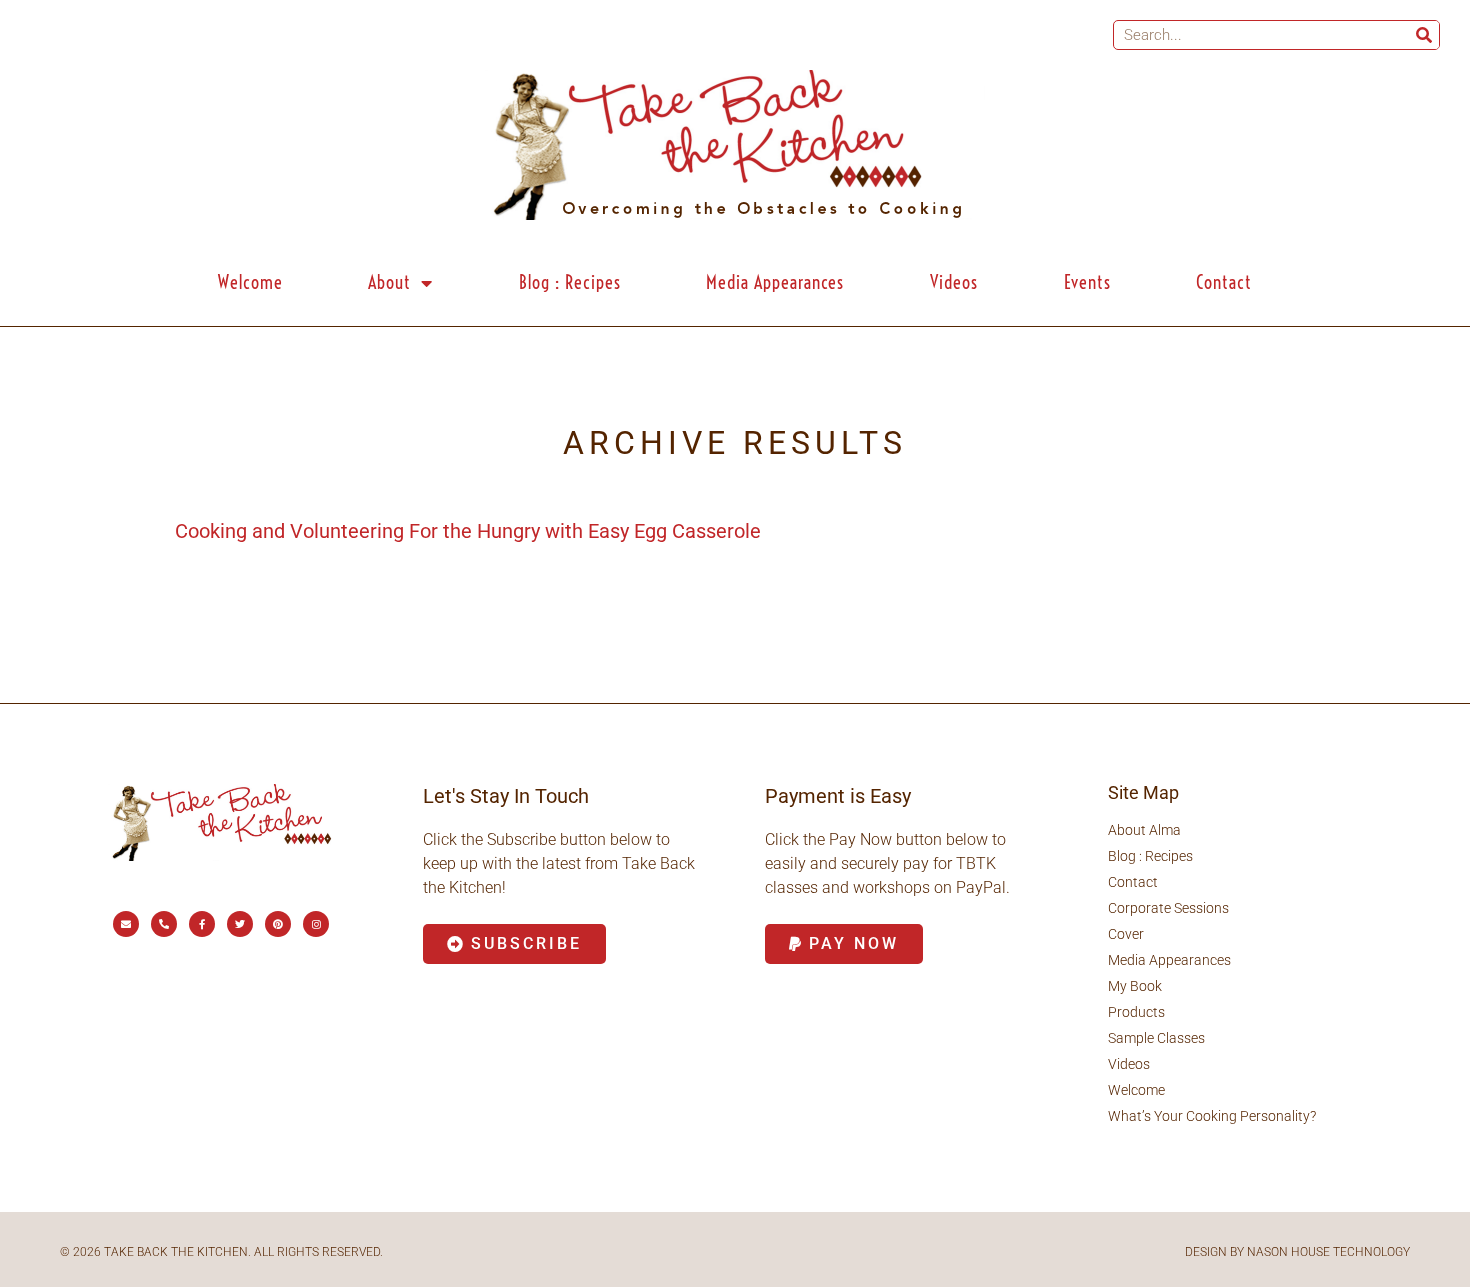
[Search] (1424, 35)
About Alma (1144, 830)
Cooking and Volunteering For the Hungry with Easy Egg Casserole (468, 531)
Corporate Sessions (1168, 908)
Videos (954, 282)
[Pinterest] (278, 924)
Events (1087, 282)
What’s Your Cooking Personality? (1212, 1116)
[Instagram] (316, 924)
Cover (1126, 934)
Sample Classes (1156, 1038)
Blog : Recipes (570, 282)
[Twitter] (240, 924)
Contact (1224, 282)
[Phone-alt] (164, 924)
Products (1136, 1012)
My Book (1135, 986)
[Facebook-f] (202, 924)
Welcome (250, 282)
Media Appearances (775, 282)
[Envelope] (126, 924)
